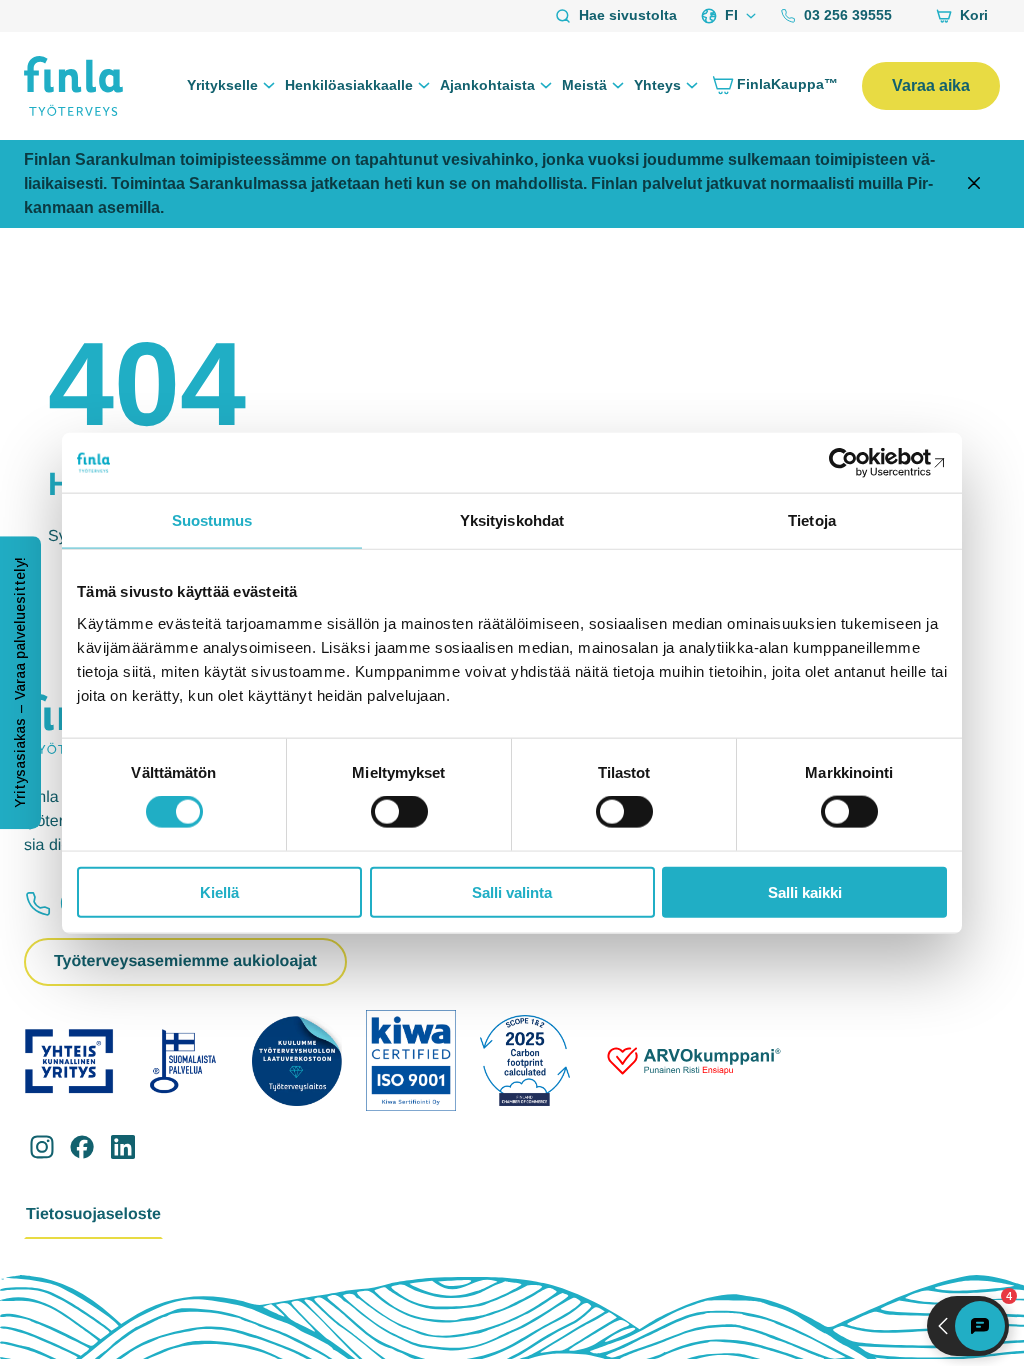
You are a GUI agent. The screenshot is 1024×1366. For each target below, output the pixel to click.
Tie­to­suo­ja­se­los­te (93, 1214)
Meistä (584, 85)
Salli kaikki (805, 891)
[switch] (399, 812)
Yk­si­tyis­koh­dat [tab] (512, 520)
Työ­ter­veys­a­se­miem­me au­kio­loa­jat (185, 961)
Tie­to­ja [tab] (812, 520)
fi (731, 15)
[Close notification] (974, 184)
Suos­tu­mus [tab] (212, 520)
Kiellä (219, 891)
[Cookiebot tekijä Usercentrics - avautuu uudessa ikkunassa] (859, 463)
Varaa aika (931, 85)
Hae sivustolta (628, 15)
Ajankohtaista (487, 85)
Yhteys (657, 85)
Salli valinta (512, 891)
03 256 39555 (848, 15)
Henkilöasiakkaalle (349, 85)
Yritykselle (222, 85)
